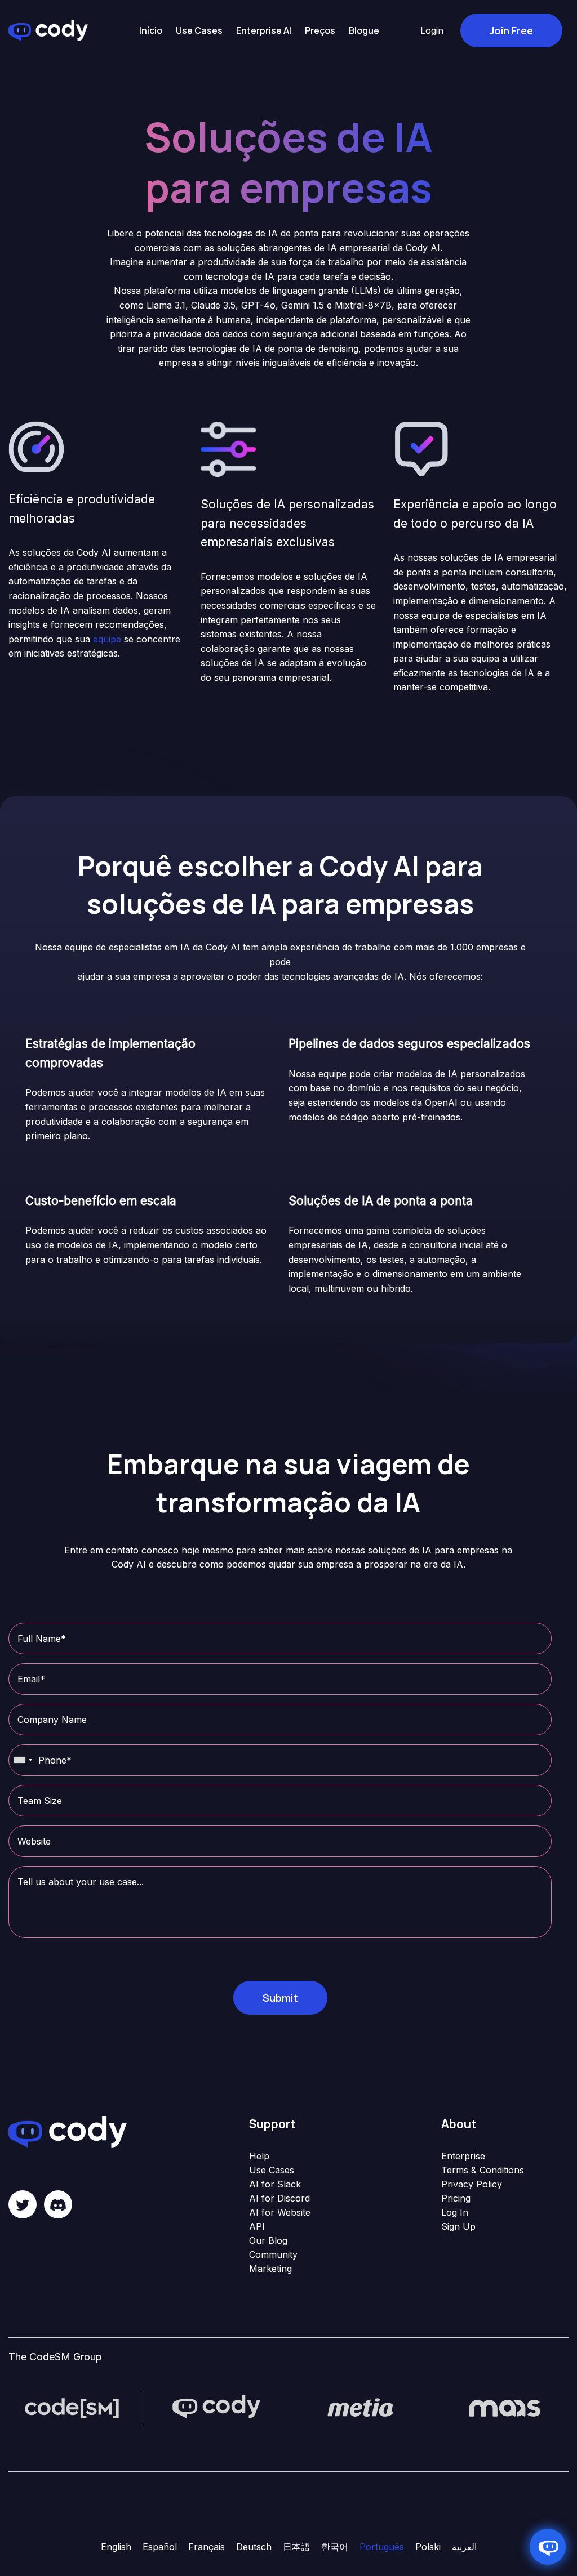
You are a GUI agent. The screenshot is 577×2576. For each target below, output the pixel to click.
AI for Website (280, 2212)
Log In (455, 2212)
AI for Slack (275, 2184)
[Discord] (58, 2204)
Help (259, 2156)
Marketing (270, 2269)
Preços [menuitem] (320, 30)
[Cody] (216, 2407)
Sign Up (458, 2226)
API (257, 2226)
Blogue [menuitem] (364, 30)
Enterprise (463, 2156)
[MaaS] (505, 2407)
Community (273, 2254)
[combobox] (23, 1760)
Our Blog (268, 2240)
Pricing (456, 2198)
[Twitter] (23, 2204)
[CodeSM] (72, 2407)
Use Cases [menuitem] (199, 30)
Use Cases (272, 2170)
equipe (107, 639)
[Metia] (361, 2407)
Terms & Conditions (483, 2170)
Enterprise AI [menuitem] (264, 30)
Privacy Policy (472, 2184)
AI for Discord (279, 2198)
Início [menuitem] (151, 30)
